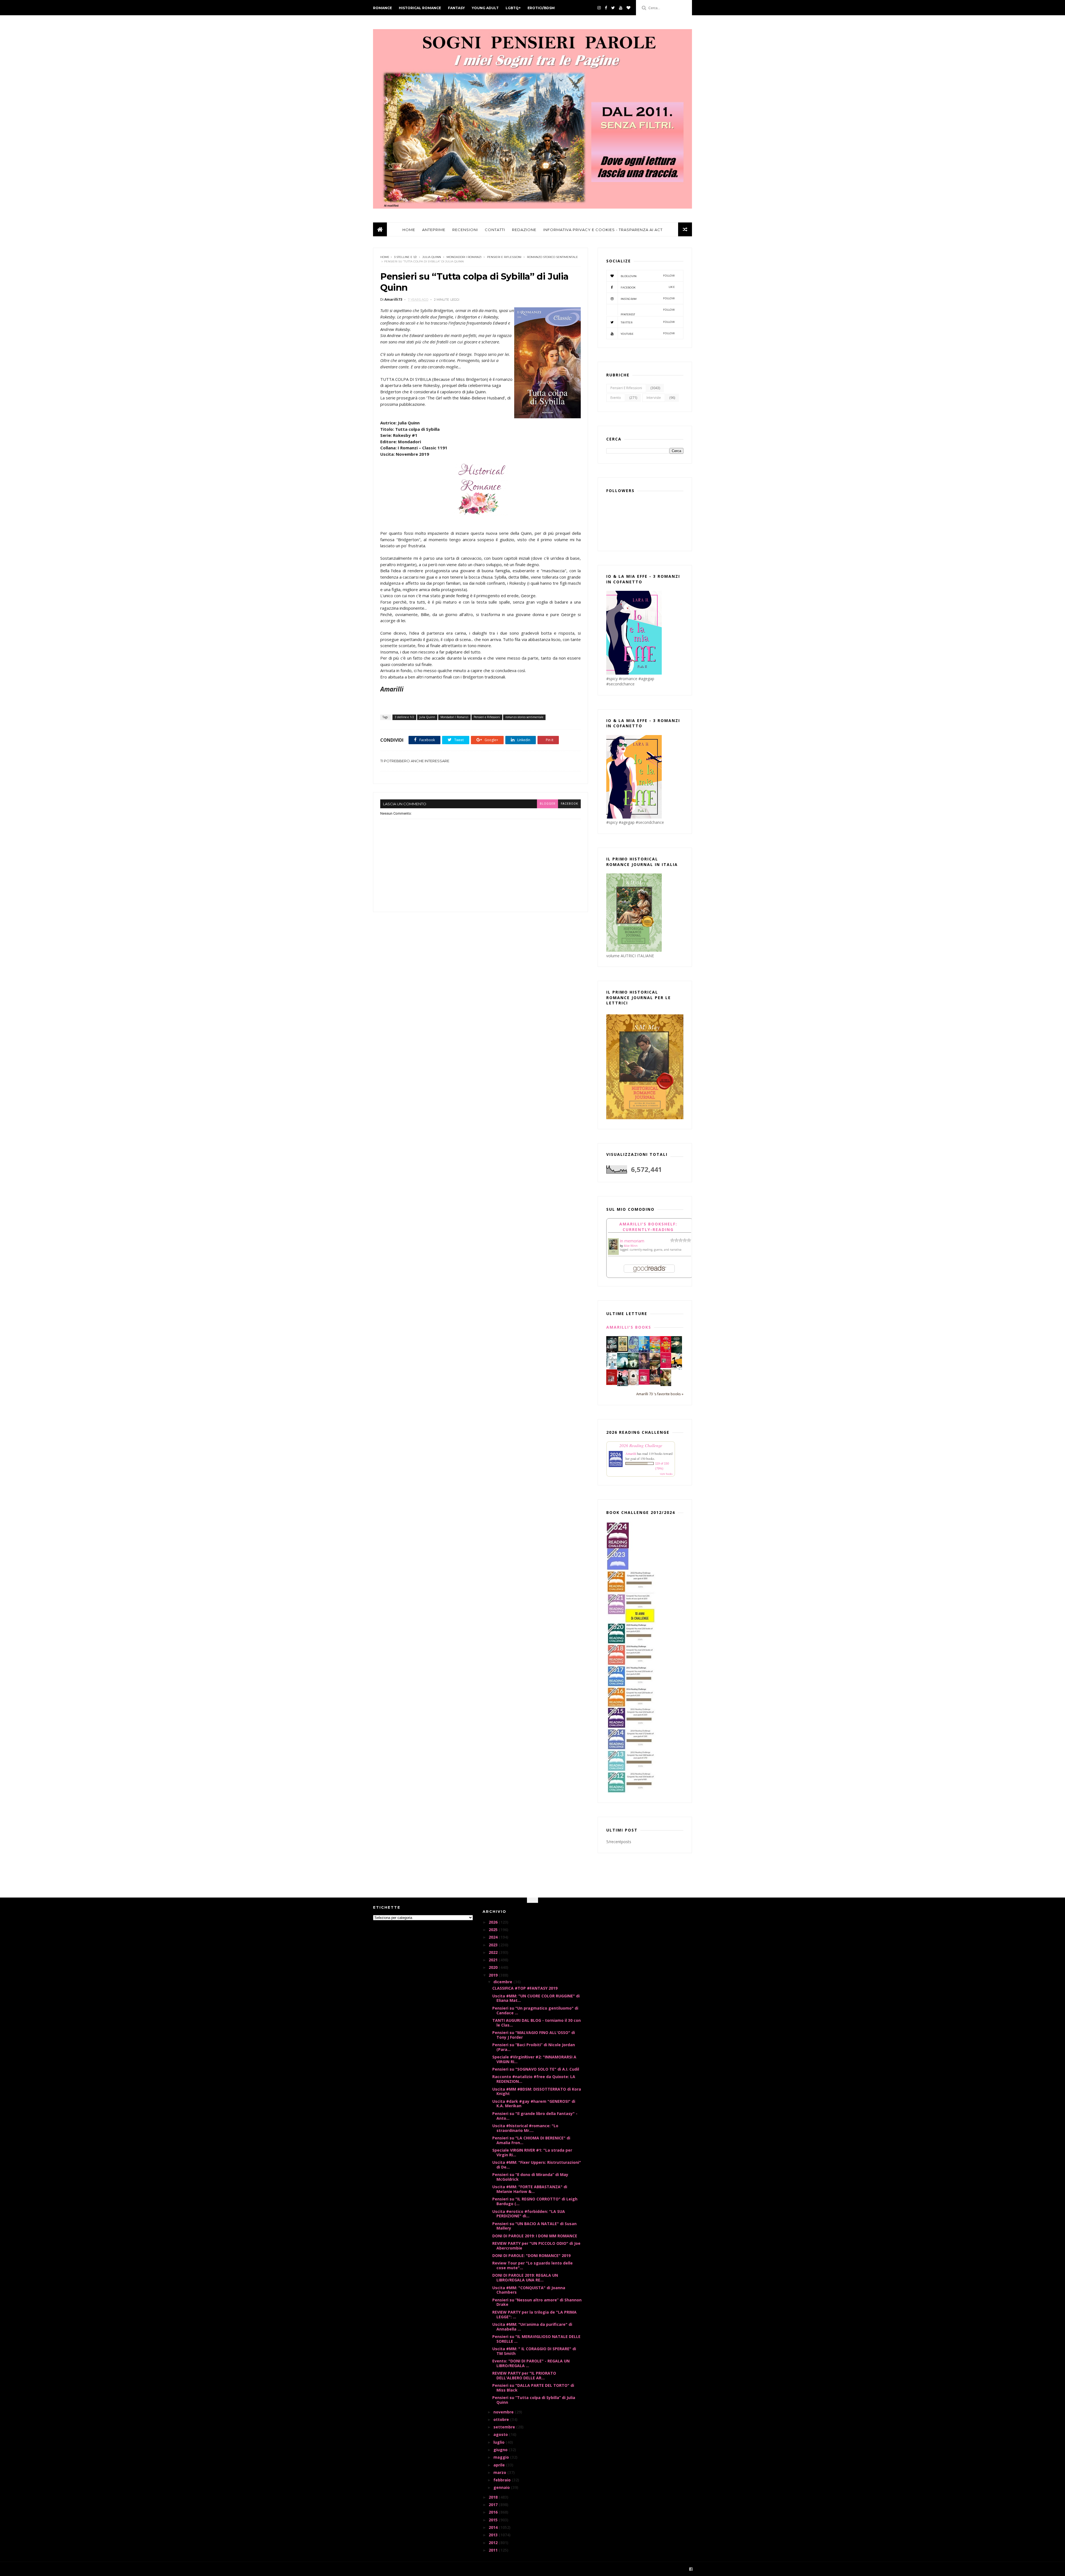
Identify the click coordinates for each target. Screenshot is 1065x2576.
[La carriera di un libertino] (644, 1383)
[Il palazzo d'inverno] (612, 1368)
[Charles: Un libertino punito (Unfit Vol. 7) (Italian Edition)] (622, 1385)
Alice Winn (631, 1246)
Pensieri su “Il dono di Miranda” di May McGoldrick (530, 2177)
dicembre (503, 1982)
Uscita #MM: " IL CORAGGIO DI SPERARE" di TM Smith (534, 2351)
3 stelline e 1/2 (405, 257)
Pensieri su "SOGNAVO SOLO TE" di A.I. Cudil (536, 2069)
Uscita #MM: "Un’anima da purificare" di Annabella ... (532, 2327)
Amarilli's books (629, 1327)
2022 (494, 1952)
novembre (504, 2412)
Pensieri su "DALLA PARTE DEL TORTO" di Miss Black (533, 2388)
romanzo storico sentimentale (552, 257)
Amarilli (631, 1453)
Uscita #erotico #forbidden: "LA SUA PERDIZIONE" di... (529, 2214)
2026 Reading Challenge (641, 1445)
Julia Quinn (432, 257)
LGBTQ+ (513, 8)
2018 (494, 2497)
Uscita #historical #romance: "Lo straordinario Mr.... (525, 2128)
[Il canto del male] (677, 1351)
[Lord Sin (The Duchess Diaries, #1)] (666, 1385)
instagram (648, 299)
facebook (569, 804)
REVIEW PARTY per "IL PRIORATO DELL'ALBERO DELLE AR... (524, 2375)
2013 (494, 2535)
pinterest (648, 312)
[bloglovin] (628, 8)
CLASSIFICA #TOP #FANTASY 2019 (525, 1988)
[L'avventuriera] (612, 1383)
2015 (494, 2520)
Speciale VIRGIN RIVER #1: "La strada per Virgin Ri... (532, 2152)
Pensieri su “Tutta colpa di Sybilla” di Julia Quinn (534, 2400)
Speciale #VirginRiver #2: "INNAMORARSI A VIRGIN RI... (534, 2059)
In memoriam (632, 1241)
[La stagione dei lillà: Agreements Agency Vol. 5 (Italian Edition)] (644, 1368)
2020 (494, 1967)
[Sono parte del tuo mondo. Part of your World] (644, 1351)
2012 (494, 2543)
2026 (494, 1922)
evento (616, 398)
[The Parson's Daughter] (622, 1350)
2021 (494, 1960)
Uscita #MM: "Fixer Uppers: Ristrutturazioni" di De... (537, 2165)
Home (385, 257)
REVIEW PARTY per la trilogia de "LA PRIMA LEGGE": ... (534, 2314)
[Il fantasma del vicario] (633, 1368)
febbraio (503, 2480)
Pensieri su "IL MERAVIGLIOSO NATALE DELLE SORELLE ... (536, 2339)
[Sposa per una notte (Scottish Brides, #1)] (655, 1383)
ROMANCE (382, 8)
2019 (494, 1975)
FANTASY (456, 8)
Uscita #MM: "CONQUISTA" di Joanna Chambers (529, 2290)
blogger (547, 804)
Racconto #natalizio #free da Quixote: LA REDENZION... (534, 2079)
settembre (505, 2427)
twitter (648, 322)
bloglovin (648, 276)
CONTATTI (495, 230)
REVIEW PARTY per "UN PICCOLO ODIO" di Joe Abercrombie (536, 2246)
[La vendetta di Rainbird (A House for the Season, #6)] (666, 1366)
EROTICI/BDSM (541, 8)
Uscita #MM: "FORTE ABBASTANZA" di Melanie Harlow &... (530, 2189)
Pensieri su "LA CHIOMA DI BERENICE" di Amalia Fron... (531, 2140)
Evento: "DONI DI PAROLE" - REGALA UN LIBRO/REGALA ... (531, 2363)
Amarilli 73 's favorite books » (660, 1394)
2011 (494, 2550)
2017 (494, 2505)
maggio (502, 2457)
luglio (499, 2442)
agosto (501, 2434)
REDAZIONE (524, 230)
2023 (494, 1945)
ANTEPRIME (434, 230)
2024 (494, 1937)
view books (666, 1474)
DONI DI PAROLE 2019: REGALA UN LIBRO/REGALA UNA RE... (525, 2278)
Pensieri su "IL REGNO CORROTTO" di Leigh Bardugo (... (535, 2201)
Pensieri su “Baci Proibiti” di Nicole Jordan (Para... (534, 2047)
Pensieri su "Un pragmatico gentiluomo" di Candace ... (535, 2010)
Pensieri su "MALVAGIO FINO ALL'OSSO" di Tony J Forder (534, 2035)
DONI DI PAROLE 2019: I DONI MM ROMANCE (535, 2236)
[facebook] (606, 8)
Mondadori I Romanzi (464, 257)
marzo (500, 2472)
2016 (494, 2512)
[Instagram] (599, 8)
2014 (494, 2527)
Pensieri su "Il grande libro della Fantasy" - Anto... (535, 2116)
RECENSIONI (465, 230)
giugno (501, 2450)
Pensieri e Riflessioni (504, 257)
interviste (654, 398)
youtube (648, 334)
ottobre (502, 2419)
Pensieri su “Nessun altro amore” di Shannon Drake (537, 2302)
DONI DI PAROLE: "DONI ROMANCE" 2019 (531, 2255)
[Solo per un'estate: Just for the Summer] (655, 1352)
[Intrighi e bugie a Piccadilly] (655, 1368)
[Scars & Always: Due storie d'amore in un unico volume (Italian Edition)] (612, 1351)
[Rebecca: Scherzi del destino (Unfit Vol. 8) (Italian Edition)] (677, 1368)
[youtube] (621, 8)
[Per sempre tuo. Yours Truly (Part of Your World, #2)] (666, 1351)
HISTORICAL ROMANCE (420, 8)
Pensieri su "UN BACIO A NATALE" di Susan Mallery (534, 2226)
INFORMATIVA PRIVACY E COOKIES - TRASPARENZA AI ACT (603, 230)
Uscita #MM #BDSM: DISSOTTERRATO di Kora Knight (537, 2091)
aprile (500, 2465)
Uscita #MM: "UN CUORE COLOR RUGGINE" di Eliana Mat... (536, 1998)
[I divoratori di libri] (633, 1384)
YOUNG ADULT (485, 8)
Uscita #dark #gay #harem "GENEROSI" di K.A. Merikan (534, 2104)
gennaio (502, 2487)
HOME (409, 230)
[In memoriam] (613, 1253)
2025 (494, 1930)
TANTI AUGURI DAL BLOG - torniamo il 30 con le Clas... (537, 2023)
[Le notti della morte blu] (622, 1368)
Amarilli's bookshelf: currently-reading (648, 1227)
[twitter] (613, 8)
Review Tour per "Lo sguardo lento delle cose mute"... (532, 2265)
